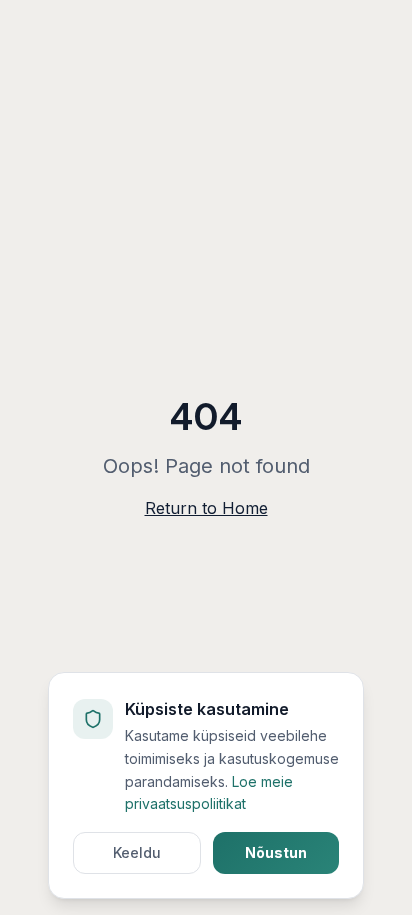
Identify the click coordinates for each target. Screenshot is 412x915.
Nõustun (276, 852)
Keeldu (137, 852)
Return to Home (206, 508)
